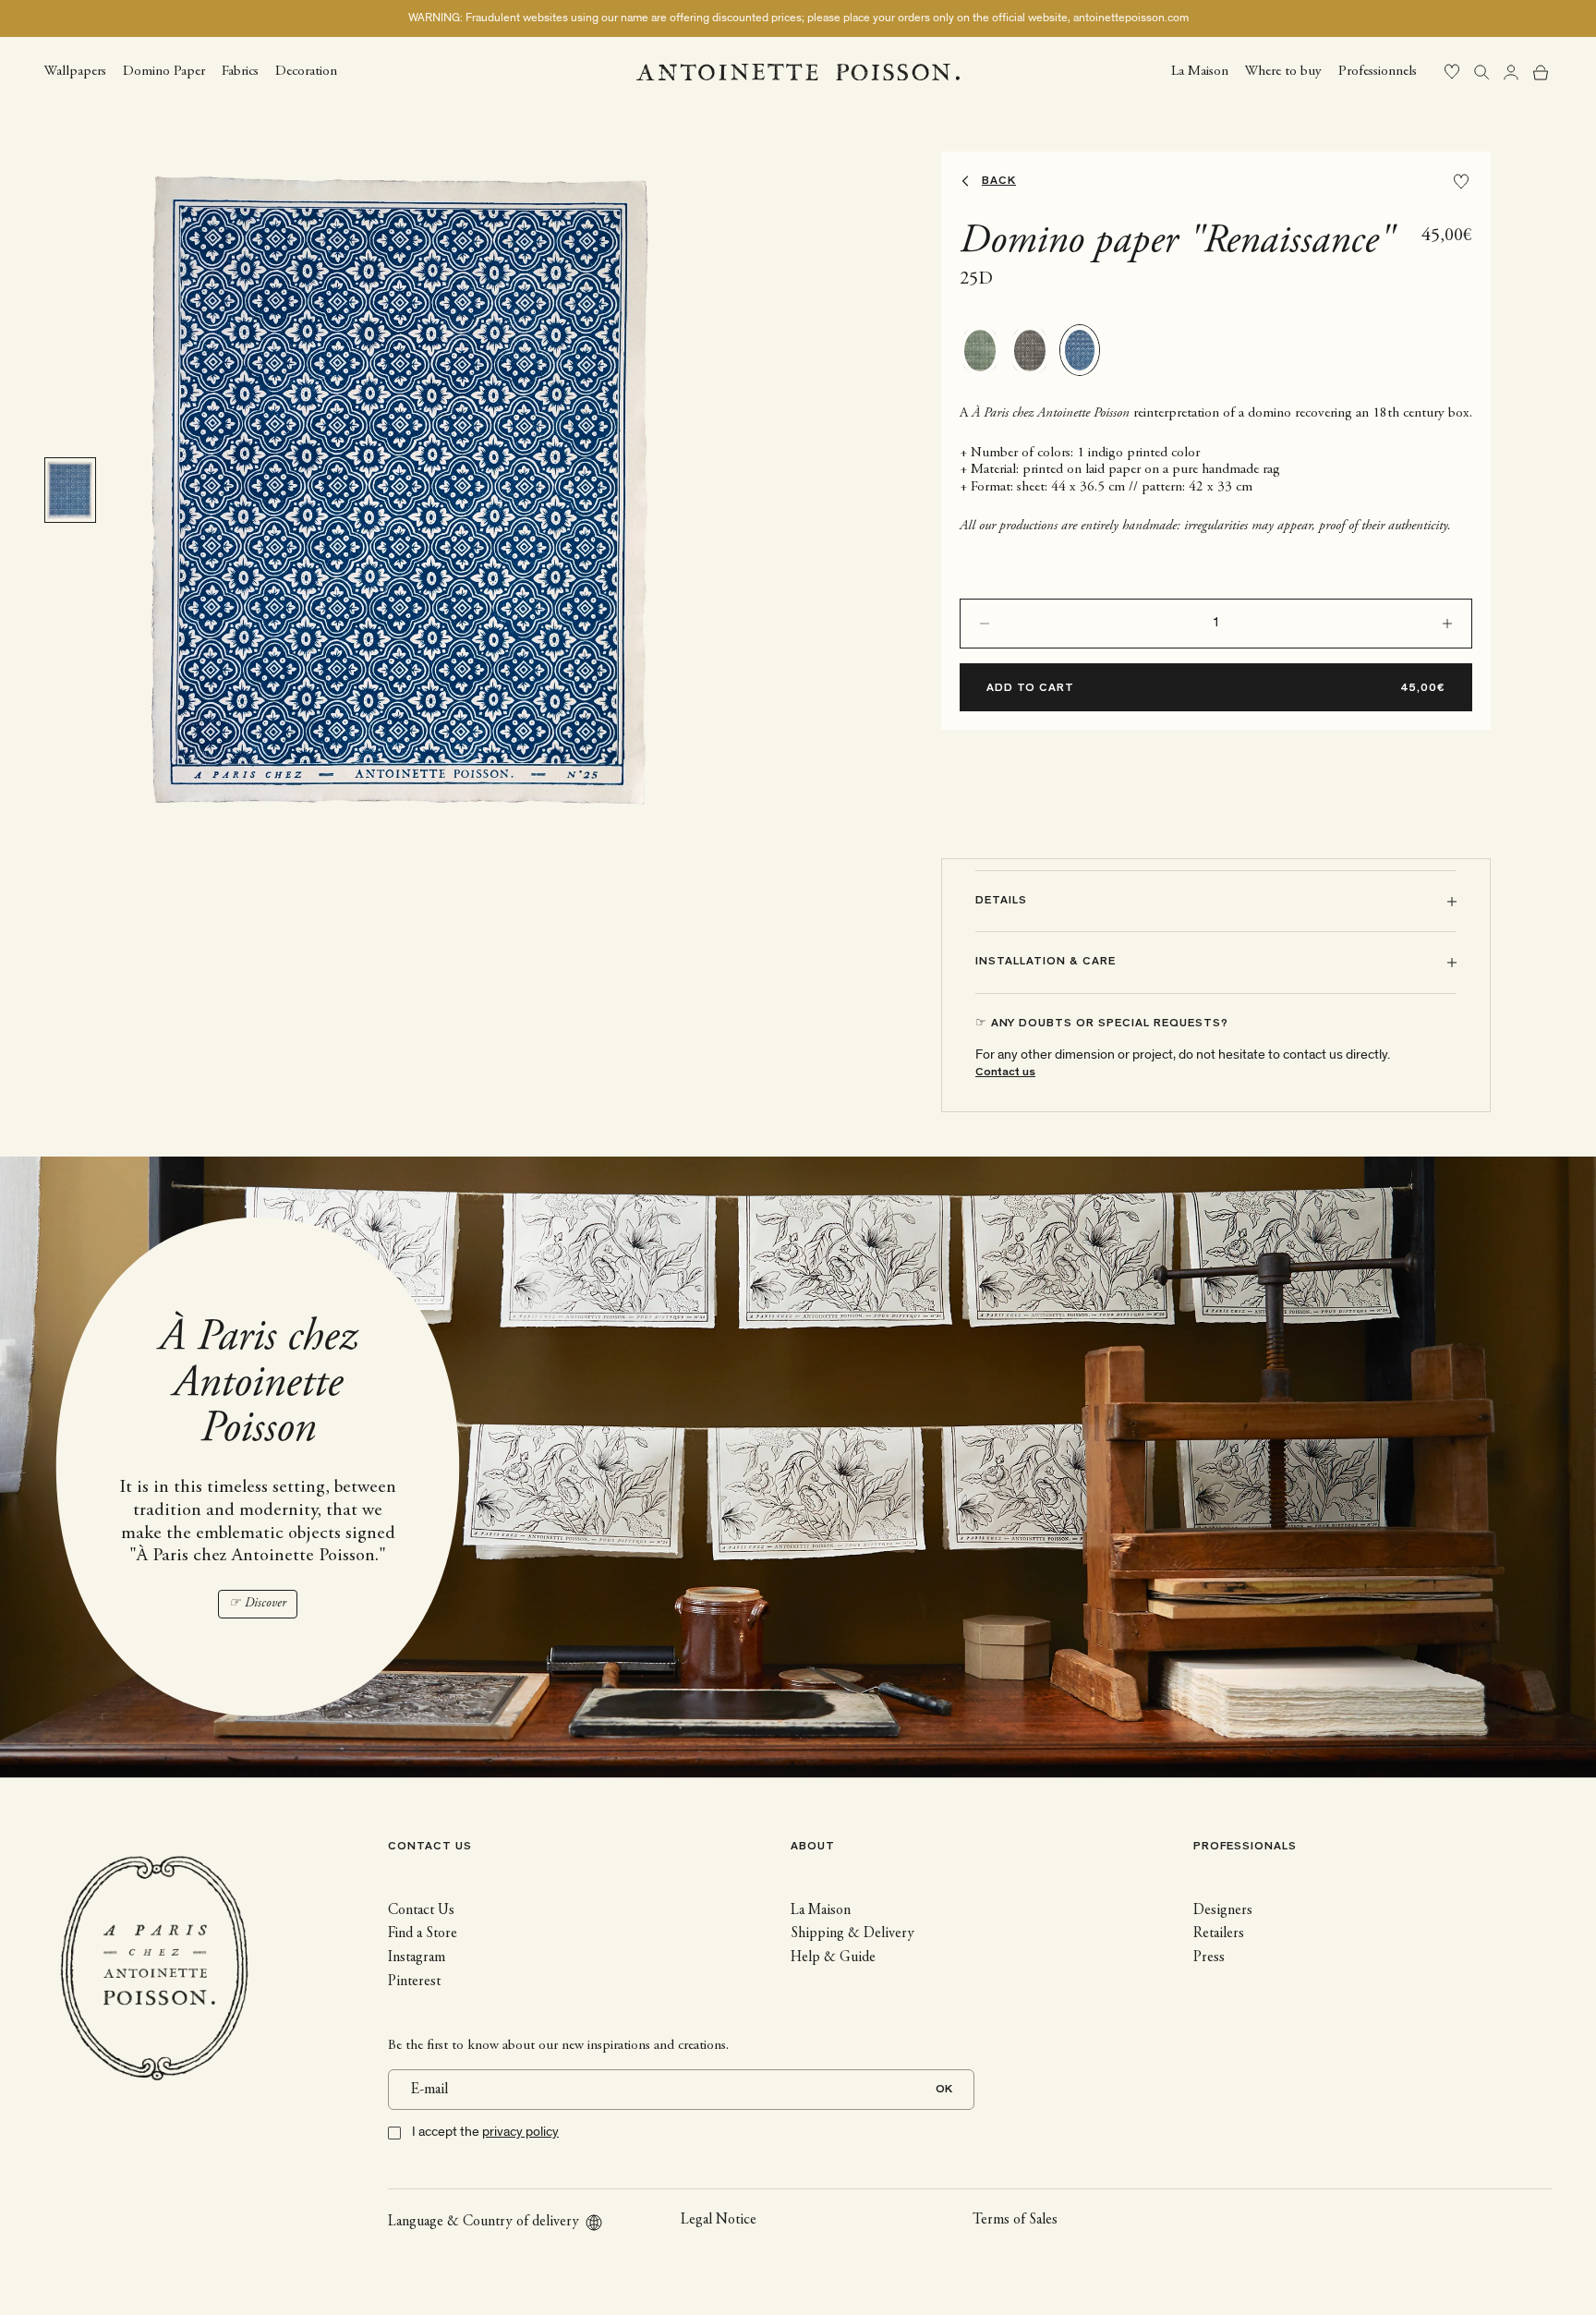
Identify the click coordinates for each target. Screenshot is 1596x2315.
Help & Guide (833, 1957)
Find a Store (423, 1933)
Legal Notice (719, 2220)
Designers (1223, 1910)
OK (944, 2090)
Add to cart (1030, 689)
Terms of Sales (1015, 2220)
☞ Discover (258, 1604)
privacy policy (520, 2132)
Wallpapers (75, 71)
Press (1209, 1957)
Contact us (1005, 1073)
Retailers (1219, 1933)
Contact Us (421, 1910)
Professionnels (1378, 71)
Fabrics (240, 71)
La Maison (1200, 71)
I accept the (485, 2132)
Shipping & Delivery (852, 1933)
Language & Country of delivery (484, 2222)
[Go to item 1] (70, 490)
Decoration (306, 71)
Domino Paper (164, 71)
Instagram (417, 1957)
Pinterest (414, 1982)
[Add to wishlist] (1461, 182)
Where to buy (1283, 71)
